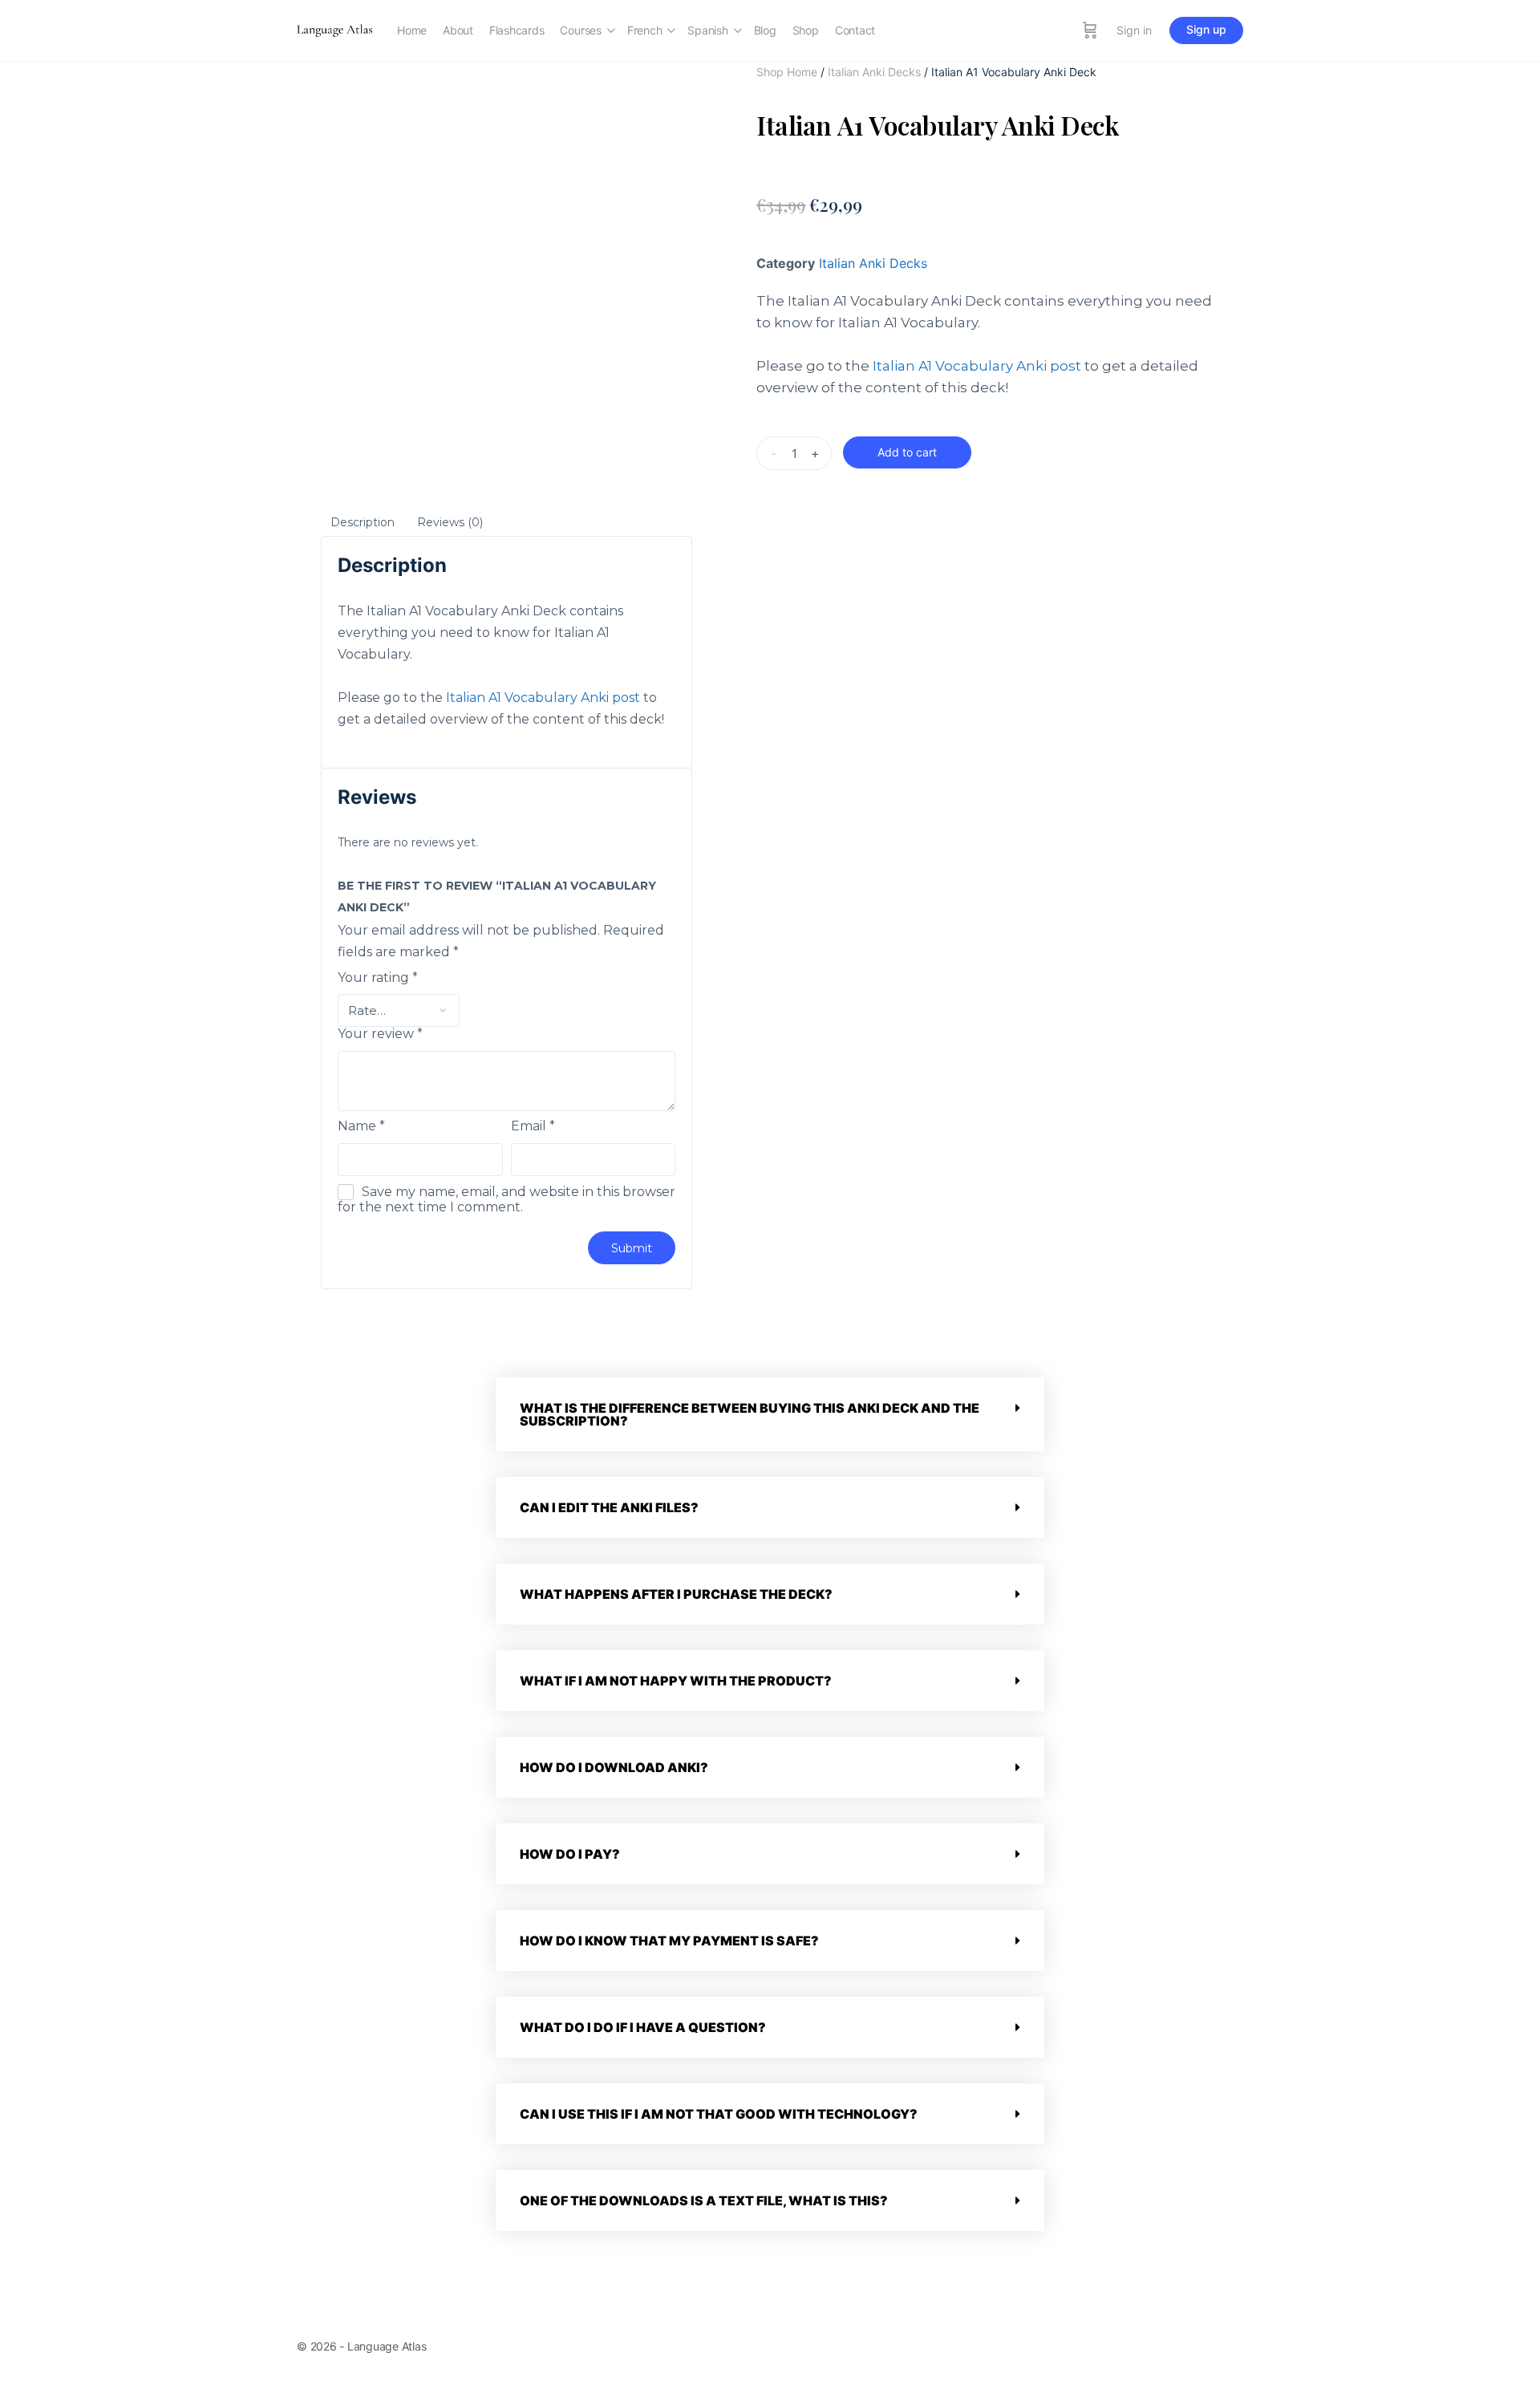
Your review (380, 1034)
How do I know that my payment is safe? (669, 1941)
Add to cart (907, 452)
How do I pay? (570, 1854)
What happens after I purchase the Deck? (676, 1594)
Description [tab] (363, 522)
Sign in (1134, 30)
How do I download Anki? (614, 1767)
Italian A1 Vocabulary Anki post (977, 366)
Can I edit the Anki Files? (609, 1507)
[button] (770, 1414)
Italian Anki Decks (874, 72)
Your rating (378, 978)
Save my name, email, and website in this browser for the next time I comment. (507, 1199)
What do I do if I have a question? (643, 2027)
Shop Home (787, 72)
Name (361, 1126)
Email (533, 1126)
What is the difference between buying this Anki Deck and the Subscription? (750, 1414)
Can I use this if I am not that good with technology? (719, 2114)
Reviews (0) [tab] (450, 522)
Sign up (1206, 29)
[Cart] (1090, 30)
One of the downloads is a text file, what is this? (704, 2200)
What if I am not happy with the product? (676, 1681)
